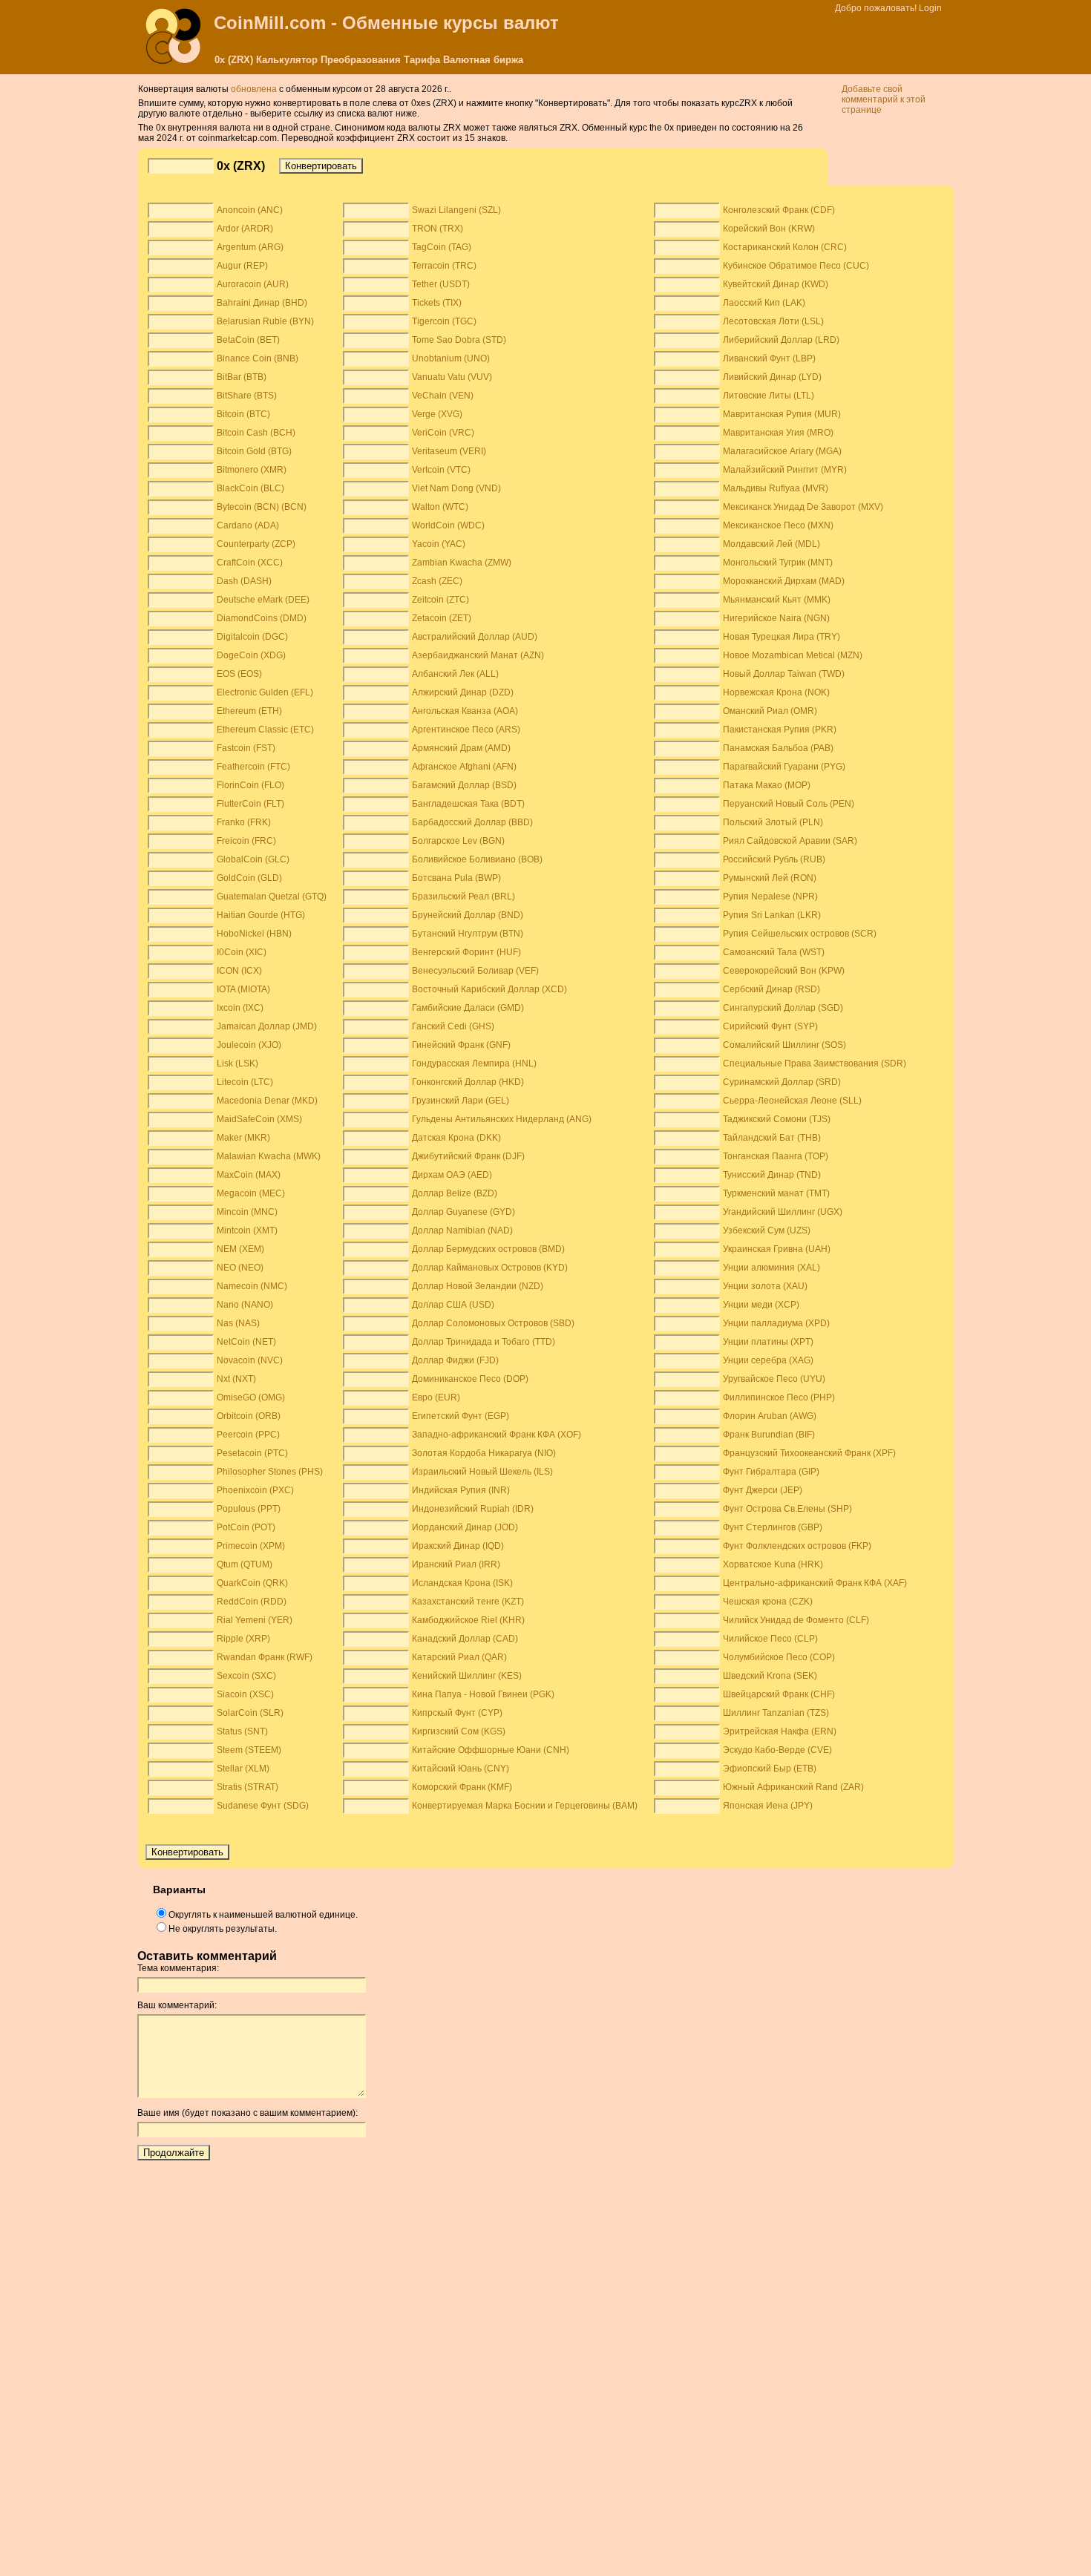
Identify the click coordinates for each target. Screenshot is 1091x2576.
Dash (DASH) (244, 581)
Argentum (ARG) (250, 247)
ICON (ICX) (239, 971)
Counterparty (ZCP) (256, 544)
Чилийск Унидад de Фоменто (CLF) (796, 1620)
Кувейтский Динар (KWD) (776, 284)
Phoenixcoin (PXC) (255, 1490)
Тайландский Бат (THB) (772, 1138)
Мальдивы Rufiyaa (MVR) (776, 488)
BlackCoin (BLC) (250, 488)
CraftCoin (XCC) (250, 563)
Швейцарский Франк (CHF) (779, 1694)
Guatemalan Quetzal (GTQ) (272, 897)
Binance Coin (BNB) (258, 358)
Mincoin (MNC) (247, 1212)
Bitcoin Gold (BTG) (254, 451)
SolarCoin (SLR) (250, 1713)
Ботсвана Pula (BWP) (456, 878)
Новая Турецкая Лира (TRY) (782, 637)
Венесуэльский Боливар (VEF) (475, 971)
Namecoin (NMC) (252, 1286)
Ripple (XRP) (243, 1639)
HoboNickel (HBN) (254, 934)
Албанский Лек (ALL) (455, 674)
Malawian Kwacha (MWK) (269, 1156)
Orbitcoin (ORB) (249, 1416)
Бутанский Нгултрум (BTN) (468, 934)
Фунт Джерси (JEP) (763, 1490)
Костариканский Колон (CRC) (785, 247)
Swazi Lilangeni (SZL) (456, 210)
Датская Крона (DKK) (456, 1138)
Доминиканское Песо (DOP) (470, 1379)
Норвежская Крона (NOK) (776, 692)
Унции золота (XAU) (765, 1286)
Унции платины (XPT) (768, 1342)
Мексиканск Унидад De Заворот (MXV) (803, 507)
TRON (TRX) (438, 229)
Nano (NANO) (245, 1305)
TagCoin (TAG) (442, 247)
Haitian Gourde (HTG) (261, 915)
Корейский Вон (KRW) (769, 229)
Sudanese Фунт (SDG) (263, 1806)
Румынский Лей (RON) (770, 878)
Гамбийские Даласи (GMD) (468, 1008)
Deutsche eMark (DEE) (263, 600)
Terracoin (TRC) (444, 266)
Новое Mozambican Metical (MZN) (793, 655)
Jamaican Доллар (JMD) (267, 1026)
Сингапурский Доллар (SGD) (783, 1008)
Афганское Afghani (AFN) (464, 767)
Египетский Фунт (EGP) (461, 1416)
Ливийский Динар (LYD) (772, 377)
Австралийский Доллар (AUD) (475, 637)
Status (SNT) (242, 1731)
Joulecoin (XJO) (249, 1045)
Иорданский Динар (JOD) (465, 1527)
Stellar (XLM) (243, 1769)
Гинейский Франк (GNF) (461, 1045)
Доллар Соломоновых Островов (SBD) (493, 1323)
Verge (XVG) (437, 414)
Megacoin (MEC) (251, 1193)
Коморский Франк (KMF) (462, 1787)
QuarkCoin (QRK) (252, 1583)
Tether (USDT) (441, 284)
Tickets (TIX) (437, 303)
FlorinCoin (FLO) (250, 785)
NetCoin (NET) (246, 1342)
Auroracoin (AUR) (253, 284)
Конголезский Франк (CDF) (779, 210)
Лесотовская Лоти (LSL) (773, 321)
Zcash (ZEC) (437, 581)
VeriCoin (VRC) (443, 433)
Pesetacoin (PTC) (252, 1453)
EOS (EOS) (239, 674)
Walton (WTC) (440, 507)
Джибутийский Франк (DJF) (468, 1156)
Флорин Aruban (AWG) (770, 1416)
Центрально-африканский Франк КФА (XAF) (815, 1583)
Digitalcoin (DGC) (252, 637)
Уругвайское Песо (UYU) (774, 1379)
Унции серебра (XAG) (768, 1360)
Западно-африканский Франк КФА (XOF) (497, 1435)
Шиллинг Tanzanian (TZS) (776, 1713)
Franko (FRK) (244, 822)
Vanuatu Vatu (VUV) (452, 377)
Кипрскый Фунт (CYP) (457, 1713)
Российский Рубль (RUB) (774, 859)
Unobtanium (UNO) (451, 358)
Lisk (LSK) (237, 1063)
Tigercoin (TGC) (444, 321)
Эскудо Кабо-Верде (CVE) (777, 1750)
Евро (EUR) (436, 1397)
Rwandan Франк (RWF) (265, 1657)
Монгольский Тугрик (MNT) (778, 563)
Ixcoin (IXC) (240, 1008)
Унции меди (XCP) (761, 1305)
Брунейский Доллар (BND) (468, 915)
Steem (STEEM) (249, 1750)
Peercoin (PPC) (248, 1435)
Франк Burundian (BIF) (769, 1435)
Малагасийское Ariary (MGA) (782, 451)
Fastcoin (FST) (246, 748)
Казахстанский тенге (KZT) (468, 1602)
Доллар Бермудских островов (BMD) (488, 1249)
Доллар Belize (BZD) (455, 1193)
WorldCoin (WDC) (448, 525)
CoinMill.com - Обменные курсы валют (386, 23)
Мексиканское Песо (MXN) (778, 525)
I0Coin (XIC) (242, 952)
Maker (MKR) (243, 1138)
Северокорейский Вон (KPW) (784, 971)
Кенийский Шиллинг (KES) (467, 1676)
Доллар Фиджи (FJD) (455, 1360)
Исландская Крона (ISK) (462, 1583)
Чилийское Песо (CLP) (770, 1639)
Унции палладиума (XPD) (776, 1323)
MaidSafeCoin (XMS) (259, 1119)
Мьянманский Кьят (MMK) (777, 600)
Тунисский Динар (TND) (772, 1175)
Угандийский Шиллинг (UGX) (783, 1212)
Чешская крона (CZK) (768, 1602)
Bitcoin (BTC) (243, 414)
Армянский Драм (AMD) (461, 748)
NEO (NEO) (240, 1268)
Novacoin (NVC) (250, 1360)
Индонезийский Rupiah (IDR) (473, 1509)
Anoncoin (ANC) (250, 210)
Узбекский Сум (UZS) (767, 1230)
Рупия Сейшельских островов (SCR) (800, 934)
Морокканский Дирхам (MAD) (784, 581)
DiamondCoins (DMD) (262, 618)
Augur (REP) (242, 266)
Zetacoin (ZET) (442, 618)
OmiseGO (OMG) (251, 1397)
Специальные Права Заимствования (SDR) (815, 1063)
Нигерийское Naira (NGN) (776, 618)
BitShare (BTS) (247, 396)
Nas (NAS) (238, 1323)
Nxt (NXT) (236, 1379)
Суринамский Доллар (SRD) (782, 1082)
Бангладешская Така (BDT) (468, 804)
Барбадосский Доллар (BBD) (472, 822)
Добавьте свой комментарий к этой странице (884, 99)
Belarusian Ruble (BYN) (265, 321)
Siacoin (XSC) (245, 1694)
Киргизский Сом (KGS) (459, 1731)
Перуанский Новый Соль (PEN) (789, 804)
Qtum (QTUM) (245, 1564)
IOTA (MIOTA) (243, 989)
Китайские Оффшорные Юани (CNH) (491, 1750)
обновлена (254, 89)
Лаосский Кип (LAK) (764, 303)
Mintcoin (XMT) (247, 1230)
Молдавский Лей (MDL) (771, 544)
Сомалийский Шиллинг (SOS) (784, 1045)
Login (930, 8)
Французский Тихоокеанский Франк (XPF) (809, 1453)
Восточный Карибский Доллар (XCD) (489, 989)
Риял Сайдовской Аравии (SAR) (790, 841)
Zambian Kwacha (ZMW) (462, 563)
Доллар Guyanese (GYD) (463, 1212)
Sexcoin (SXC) (246, 1676)
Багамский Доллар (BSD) (464, 785)
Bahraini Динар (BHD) (262, 303)
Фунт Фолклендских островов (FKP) (797, 1546)
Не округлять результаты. (223, 1929)
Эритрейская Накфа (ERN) (780, 1731)
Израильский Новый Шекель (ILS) (482, 1472)
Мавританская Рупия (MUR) (782, 414)
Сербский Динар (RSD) (771, 989)
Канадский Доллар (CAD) (465, 1639)
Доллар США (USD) (453, 1305)
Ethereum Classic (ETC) (265, 730)
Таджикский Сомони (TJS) (777, 1119)
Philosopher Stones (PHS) (270, 1472)
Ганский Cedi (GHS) (453, 1026)
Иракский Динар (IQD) (458, 1546)
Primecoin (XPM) (251, 1546)
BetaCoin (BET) (248, 340)
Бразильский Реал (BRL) (463, 897)
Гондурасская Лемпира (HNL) (474, 1063)
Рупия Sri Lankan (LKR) (772, 915)
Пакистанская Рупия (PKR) (780, 730)
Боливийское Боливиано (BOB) (477, 859)
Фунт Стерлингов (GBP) (773, 1527)
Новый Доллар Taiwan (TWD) (784, 674)
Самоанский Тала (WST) (774, 952)
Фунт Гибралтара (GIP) (771, 1472)
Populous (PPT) (249, 1509)
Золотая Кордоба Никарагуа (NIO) (484, 1453)
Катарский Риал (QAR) (459, 1657)
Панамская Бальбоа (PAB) (778, 748)
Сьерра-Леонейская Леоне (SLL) (792, 1101)
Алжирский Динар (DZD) (463, 692)
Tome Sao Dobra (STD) (459, 340)
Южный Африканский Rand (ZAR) (793, 1787)
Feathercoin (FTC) (253, 767)
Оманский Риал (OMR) (770, 711)
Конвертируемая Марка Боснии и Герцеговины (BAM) (525, 1806)
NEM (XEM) (240, 1249)
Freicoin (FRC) (246, 841)
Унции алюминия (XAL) (771, 1268)
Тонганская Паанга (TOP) (776, 1156)
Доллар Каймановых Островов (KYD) (490, 1268)
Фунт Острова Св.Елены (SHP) (787, 1509)
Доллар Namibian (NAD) (462, 1230)
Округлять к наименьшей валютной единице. (263, 1915)
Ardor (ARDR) (245, 229)
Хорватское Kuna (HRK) (773, 1564)
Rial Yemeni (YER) (255, 1620)
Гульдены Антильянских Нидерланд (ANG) (502, 1119)
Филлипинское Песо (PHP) (779, 1397)
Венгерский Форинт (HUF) (466, 952)
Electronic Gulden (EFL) (265, 692)
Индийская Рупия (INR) (461, 1490)
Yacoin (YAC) (439, 544)
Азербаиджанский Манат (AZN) (478, 655)
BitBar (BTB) (242, 377)
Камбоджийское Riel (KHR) (468, 1620)
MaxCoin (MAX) (249, 1175)
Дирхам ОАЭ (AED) (452, 1175)
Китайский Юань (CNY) (461, 1769)
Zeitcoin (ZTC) (440, 600)
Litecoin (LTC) (245, 1082)
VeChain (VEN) (443, 396)
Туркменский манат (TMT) (776, 1193)
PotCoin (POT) (246, 1527)
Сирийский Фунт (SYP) (770, 1026)
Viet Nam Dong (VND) (456, 488)
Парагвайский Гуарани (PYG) (784, 767)
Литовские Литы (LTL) (769, 396)
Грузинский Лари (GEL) (461, 1101)
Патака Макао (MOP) (767, 785)
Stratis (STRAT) (248, 1787)
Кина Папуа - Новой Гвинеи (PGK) (483, 1694)
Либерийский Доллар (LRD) (781, 340)
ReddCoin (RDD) (252, 1602)
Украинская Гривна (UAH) (777, 1249)
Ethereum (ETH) (249, 711)
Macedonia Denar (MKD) (267, 1101)
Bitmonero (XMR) (252, 470)
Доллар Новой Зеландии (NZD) (478, 1286)
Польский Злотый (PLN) (773, 822)
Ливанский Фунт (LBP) (769, 358)
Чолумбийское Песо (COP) (779, 1657)
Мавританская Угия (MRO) (778, 433)
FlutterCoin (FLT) (250, 804)
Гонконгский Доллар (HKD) (468, 1082)
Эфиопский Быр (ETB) (770, 1769)
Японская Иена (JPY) (768, 1806)
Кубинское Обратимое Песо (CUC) (796, 266)
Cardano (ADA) (248, 525)
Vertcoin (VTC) (441, 470)
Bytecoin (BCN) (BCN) (262, 507)
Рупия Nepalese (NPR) (770, 897)
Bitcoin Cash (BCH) (256, 433)
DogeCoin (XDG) (251, 655)
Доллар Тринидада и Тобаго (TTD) (484, 1342)
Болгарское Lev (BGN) (458, 841)
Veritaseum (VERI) (449, 451)
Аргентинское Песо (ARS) (466, 730)
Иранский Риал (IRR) (456, 1564)
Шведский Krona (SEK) (770, 1676)
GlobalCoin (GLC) (253, 859)
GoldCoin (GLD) (249, 878)
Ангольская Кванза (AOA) (465, 711)
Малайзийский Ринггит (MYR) (785, 470)
